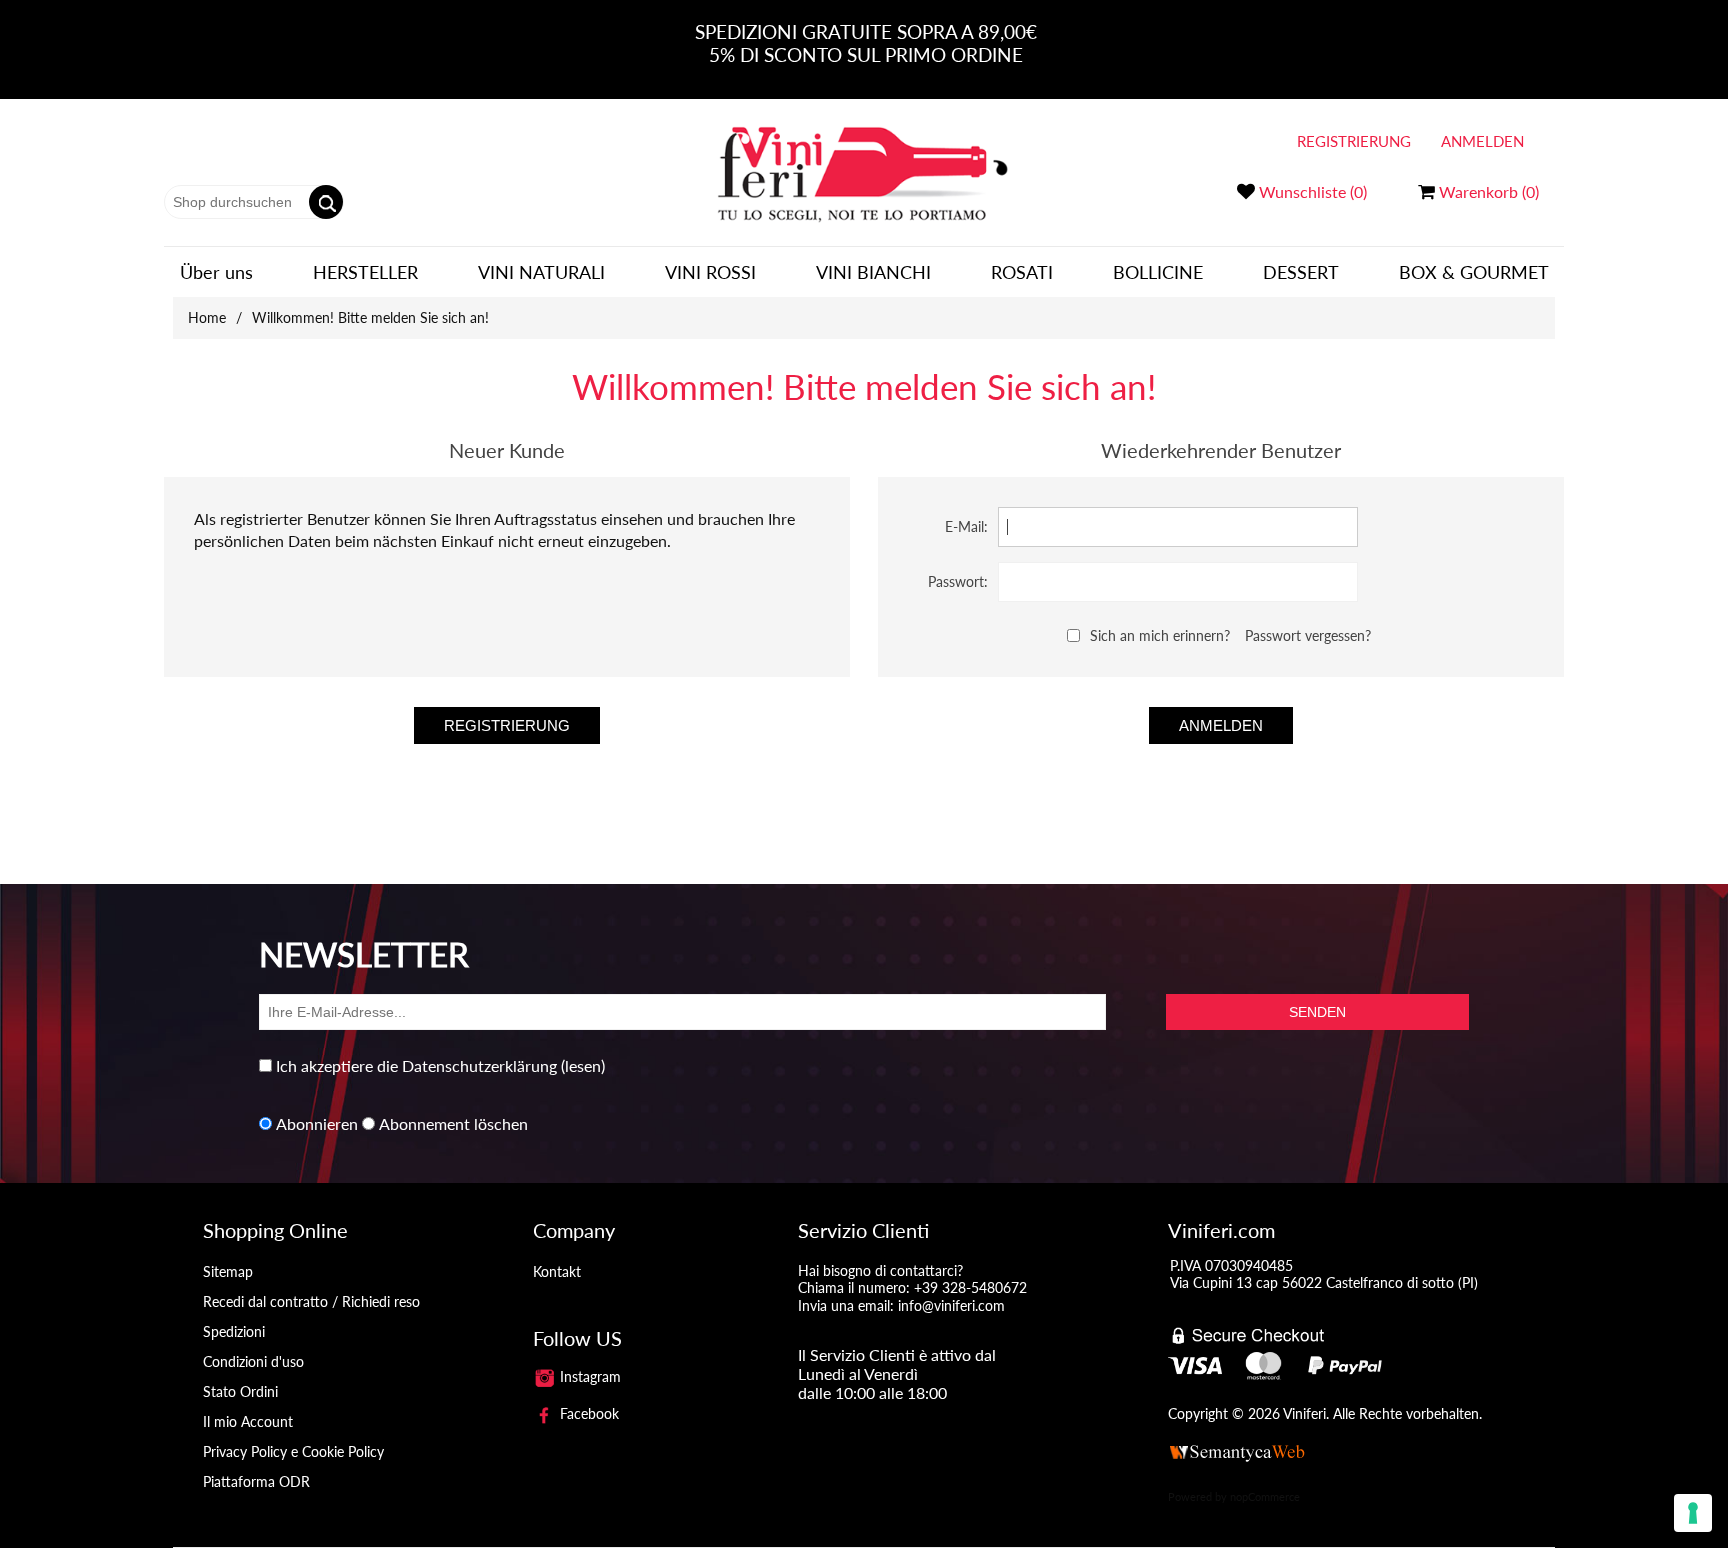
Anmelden (1482, 141)
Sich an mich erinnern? (1160, 635)
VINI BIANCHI (873, 272)
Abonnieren (317, 1123)
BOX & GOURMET (1474, 272)
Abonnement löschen (453, 1123)
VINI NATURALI (541, 272)
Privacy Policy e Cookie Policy (293, 1451)
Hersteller (365, 272)
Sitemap (228, 1271)
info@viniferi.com (951, 1305)
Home (207, 317)
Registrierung (1354, 141)
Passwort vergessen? (1308, 635)
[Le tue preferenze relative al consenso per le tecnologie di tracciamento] (1693, 1513)
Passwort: (958, 581)
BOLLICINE (1158, 272)
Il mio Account (248, 1421)
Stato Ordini (240, 1391)
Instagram (588, 1376)
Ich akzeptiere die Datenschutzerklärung (416, 1065)
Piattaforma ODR (256, 1481)
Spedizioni (234, 1331)
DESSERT (1301, 272)
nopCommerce (1265, 1496)
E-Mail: (966, 526)
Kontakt (557, 1271)
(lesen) (583, 1065)
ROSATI (1022, 272)
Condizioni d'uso (253, 1361)
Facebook (587, 1413)
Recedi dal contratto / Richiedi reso (311, 1301)
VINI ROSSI (710, 272)
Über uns (216, 272)
